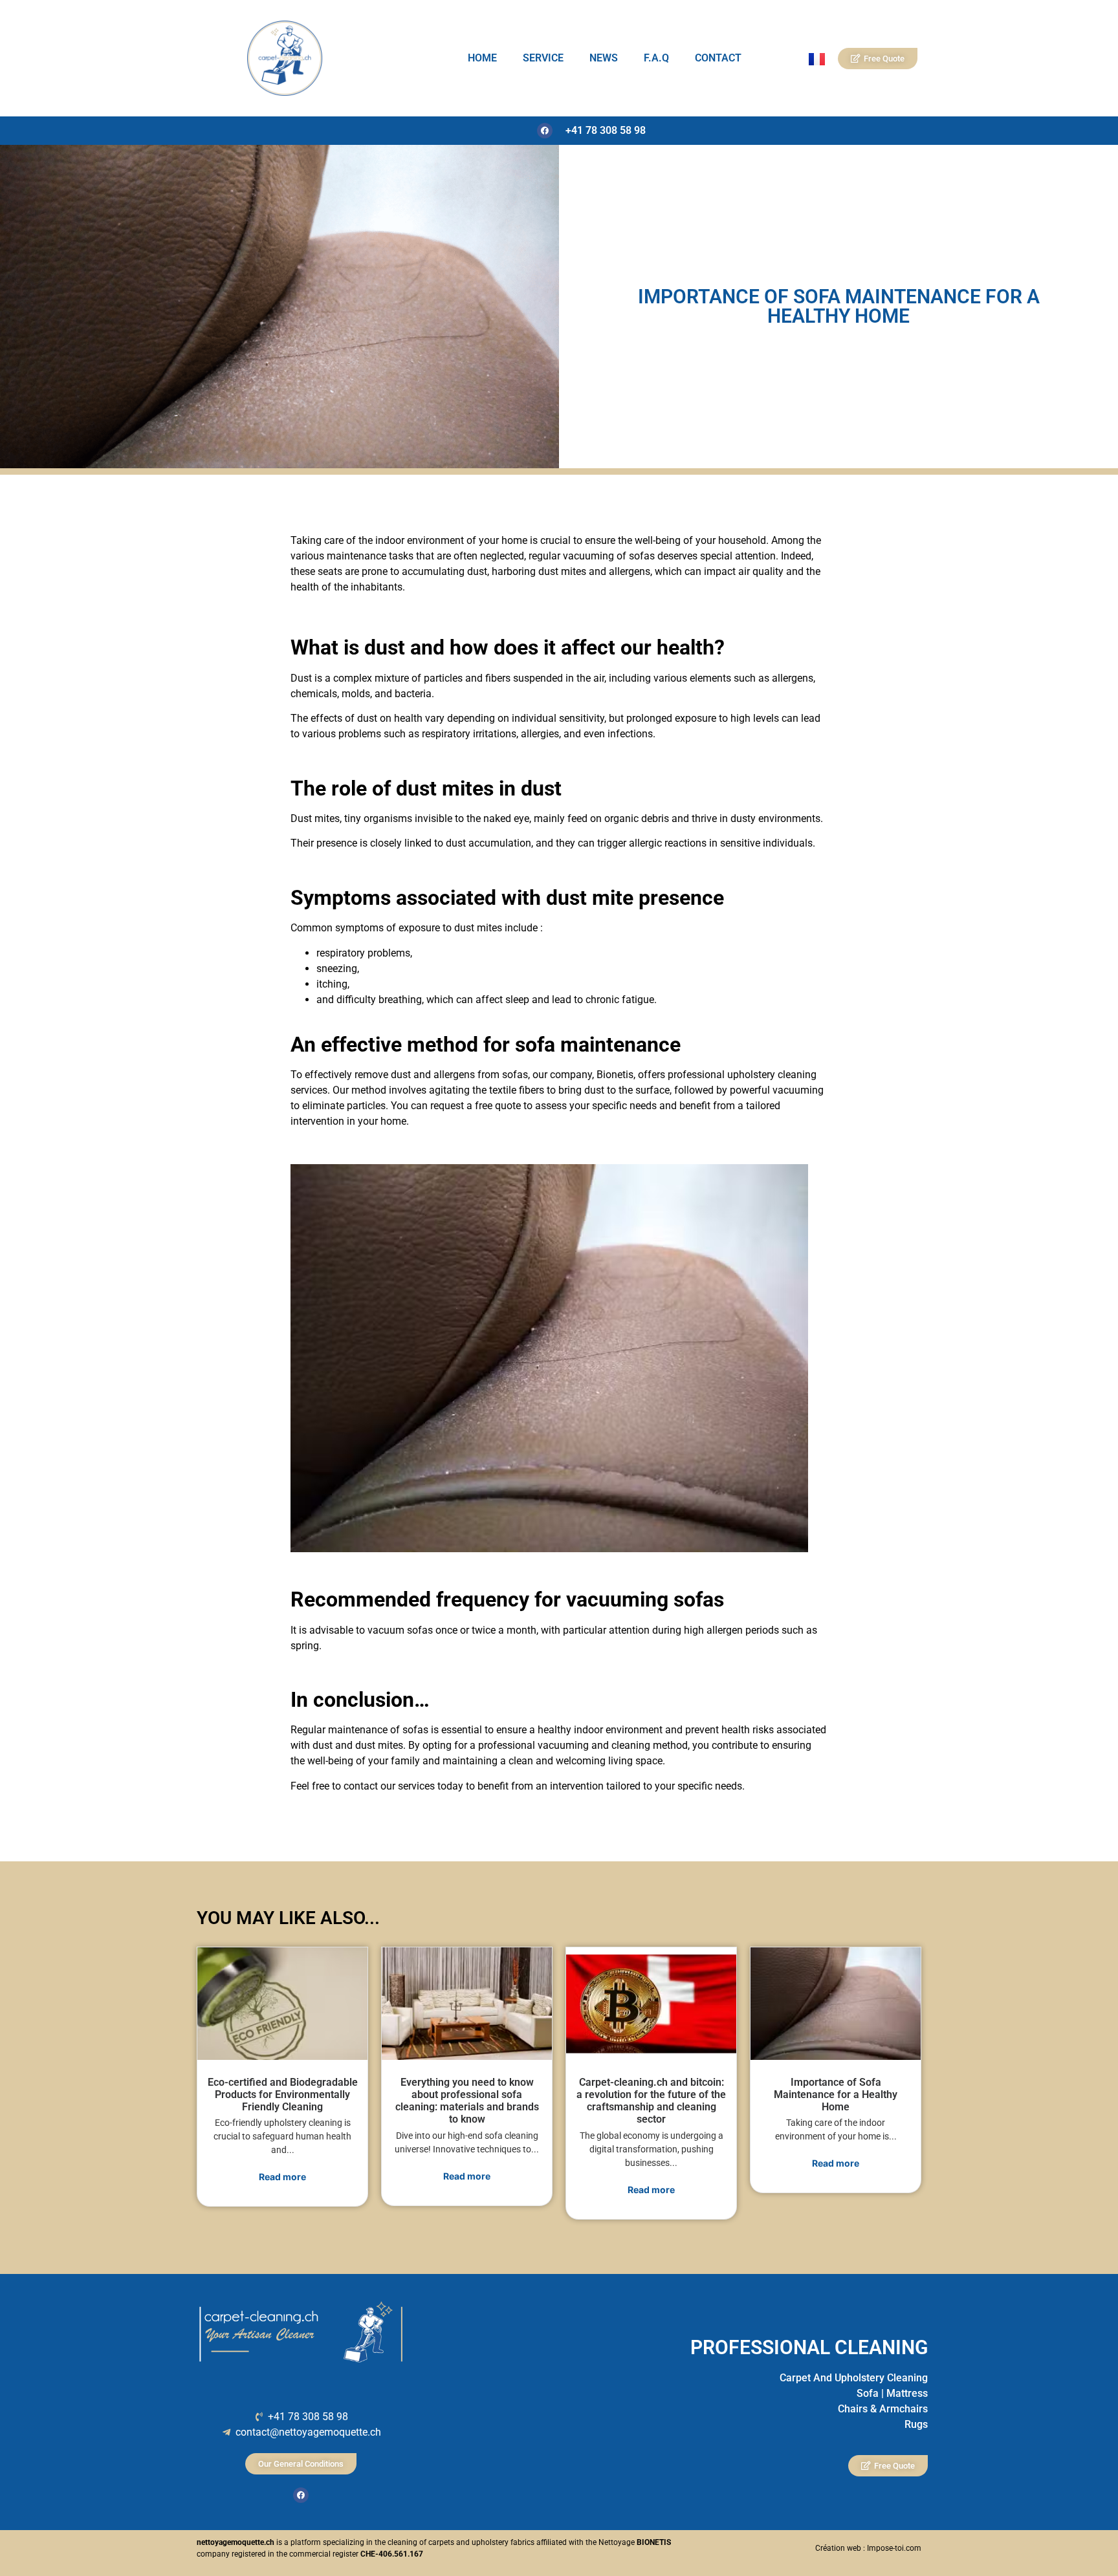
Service (543, 58)
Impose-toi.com (894, 2548)
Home (482, 58)
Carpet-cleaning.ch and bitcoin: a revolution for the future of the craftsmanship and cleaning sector (651, 2101)
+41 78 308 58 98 (606, 130)
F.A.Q (656, 58)
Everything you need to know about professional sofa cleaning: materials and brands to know (467, 2101)
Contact (718, 58)
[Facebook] (545, 131)
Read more (282, 2177)
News (604, 58)
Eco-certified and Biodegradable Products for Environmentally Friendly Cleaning (283, 2094)
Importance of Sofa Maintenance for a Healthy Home (836, 2094)
